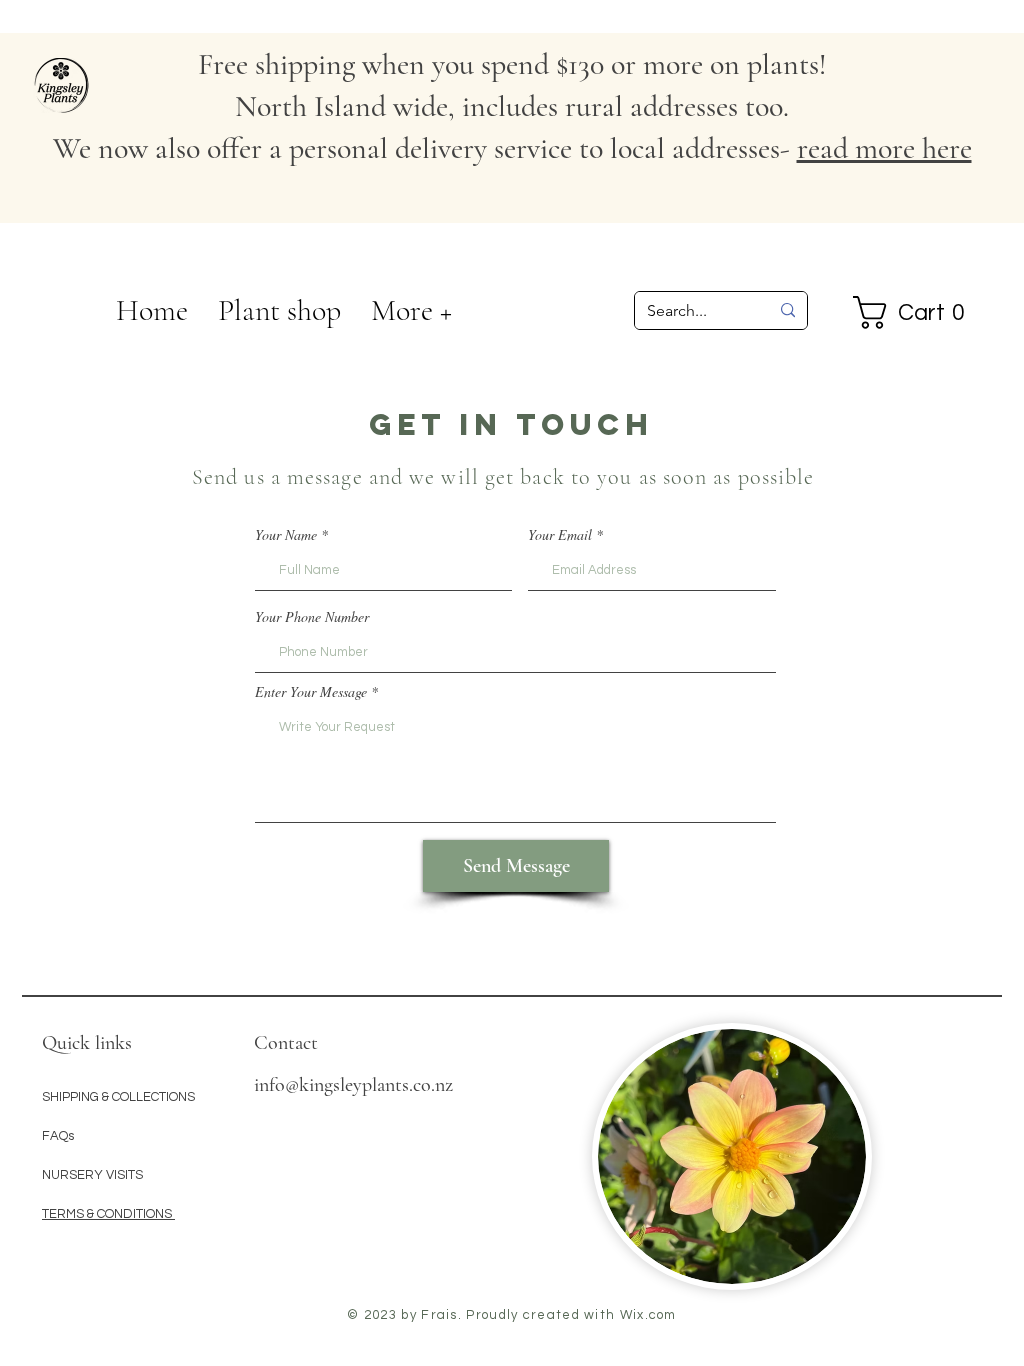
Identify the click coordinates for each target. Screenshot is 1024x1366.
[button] (411, 311)
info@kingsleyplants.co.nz (353, 1085)
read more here (884, 148)
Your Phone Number (312, 617)
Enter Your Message (311, 692)
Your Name (286, 535)
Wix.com (648, 1315)
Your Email (560, 535)
